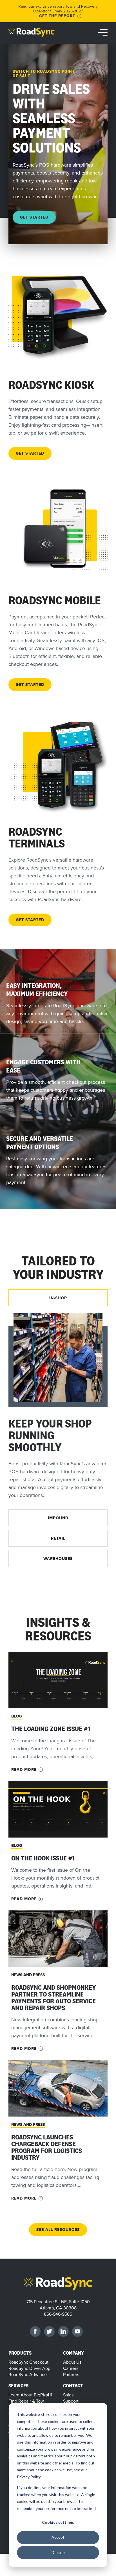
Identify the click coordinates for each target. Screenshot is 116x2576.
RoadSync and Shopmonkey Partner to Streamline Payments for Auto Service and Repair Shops (54, 1998)
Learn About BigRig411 (30, 2395)
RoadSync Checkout (28, 2362)
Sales (68, 2395)
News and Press (28, 1975)
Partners (71, 2374)
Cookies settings (58, 2522)
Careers (71, 2368)
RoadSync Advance (28, 2374)
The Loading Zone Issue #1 (51, 1729)
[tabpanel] (58, 1410)
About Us (72, 2362)
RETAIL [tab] (58, 1538)
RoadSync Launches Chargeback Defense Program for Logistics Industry (47, 2147)
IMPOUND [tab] (58, 1518)
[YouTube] (77, 2331)
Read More (24, 1770)
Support (71, 2401)
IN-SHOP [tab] (58, 1298)
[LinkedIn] (63, 2331)
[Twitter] (49, 2331)
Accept (58, 2537)
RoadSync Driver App (29, 2368)
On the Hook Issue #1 (43, 1858)
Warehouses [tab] (58, 1559)
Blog (17, 1716)
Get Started (34, 217)
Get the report (57, 16)
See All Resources (58, 2230)
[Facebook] (35, 2331)
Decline (58, 2552)
